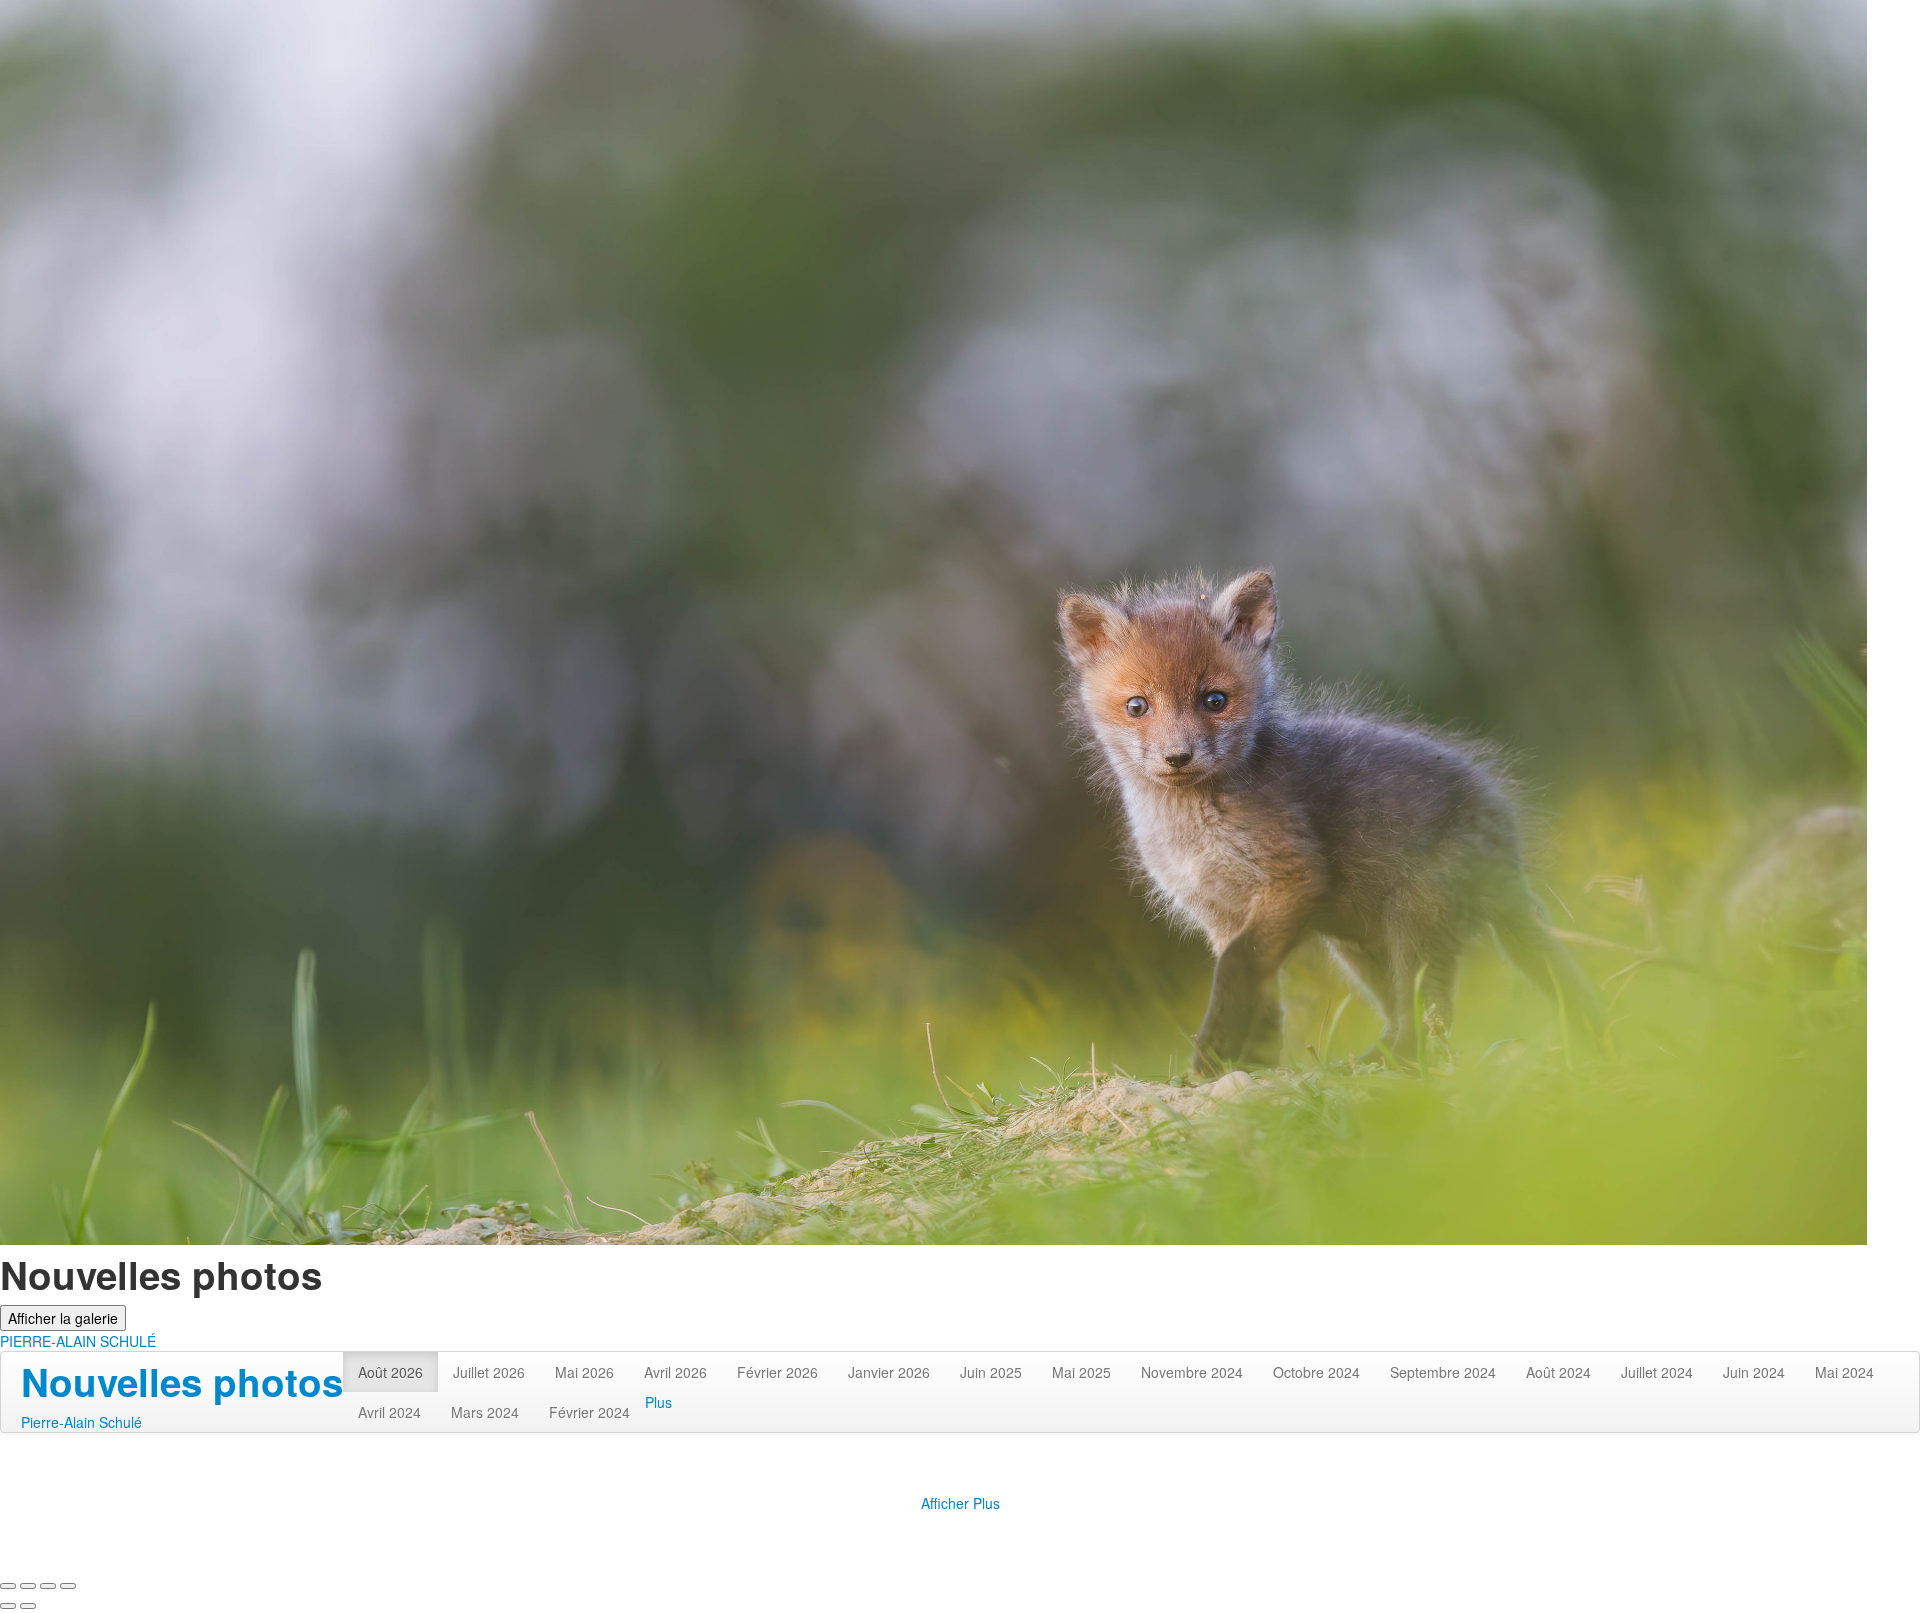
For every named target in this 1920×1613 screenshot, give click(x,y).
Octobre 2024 (1316, 1372)
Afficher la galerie (63, 1318)
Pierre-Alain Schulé (81, 1422)
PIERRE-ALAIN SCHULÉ (78, 1341)
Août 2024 (1558, 1372)
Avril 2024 (389, 1412)
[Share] (28, 1586)
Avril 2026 (675, 1372)
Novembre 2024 (1192, 1372)
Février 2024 (589, 1412)
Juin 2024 (1754, 1372)
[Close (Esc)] (8, 1586)
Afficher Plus (960, 1503)
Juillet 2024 (1657, 1372)
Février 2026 (777, 1372)
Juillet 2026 (489, 1372)
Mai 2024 (1844, 1372)
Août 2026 (390, 1372)
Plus (658, 1402)
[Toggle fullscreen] (48, 1586)
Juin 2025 (991, 1372)
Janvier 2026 (889, 1372)
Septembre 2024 (1443, 1372)
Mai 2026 (584, 1372)
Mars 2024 (485, 1412)
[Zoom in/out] (68, 1586)
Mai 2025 (1081, 1372)
